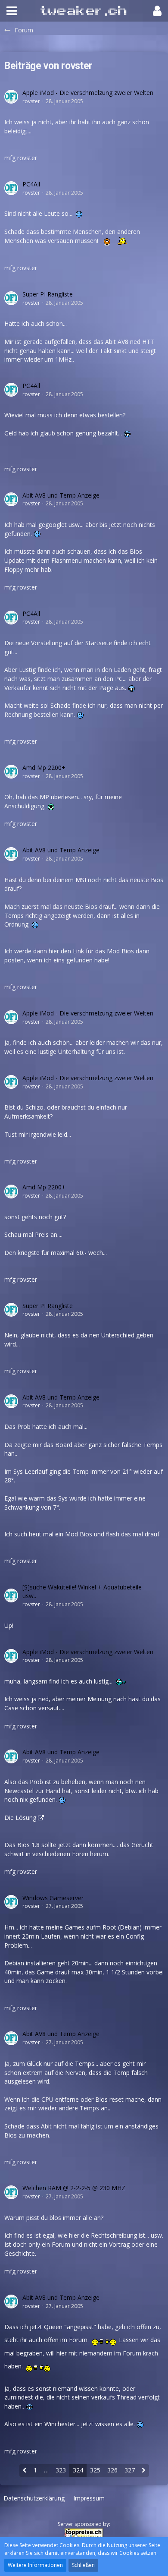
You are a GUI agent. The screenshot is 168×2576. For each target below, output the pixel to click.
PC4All (31, 184)
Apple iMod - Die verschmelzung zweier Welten (88, 93)
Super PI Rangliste (48, 294)
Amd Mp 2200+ (44, 768)
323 (61, 2470)
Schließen (83, 2565)
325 (95, 2470)
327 (130, 2470)
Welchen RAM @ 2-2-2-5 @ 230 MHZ (74, 2188)
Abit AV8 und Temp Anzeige (61, 495)
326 (112, 2470)
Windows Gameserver (53, 1898)
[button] (12, 11)
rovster (31, 101)
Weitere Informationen (35, 2565)
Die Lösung (20, 1818)
